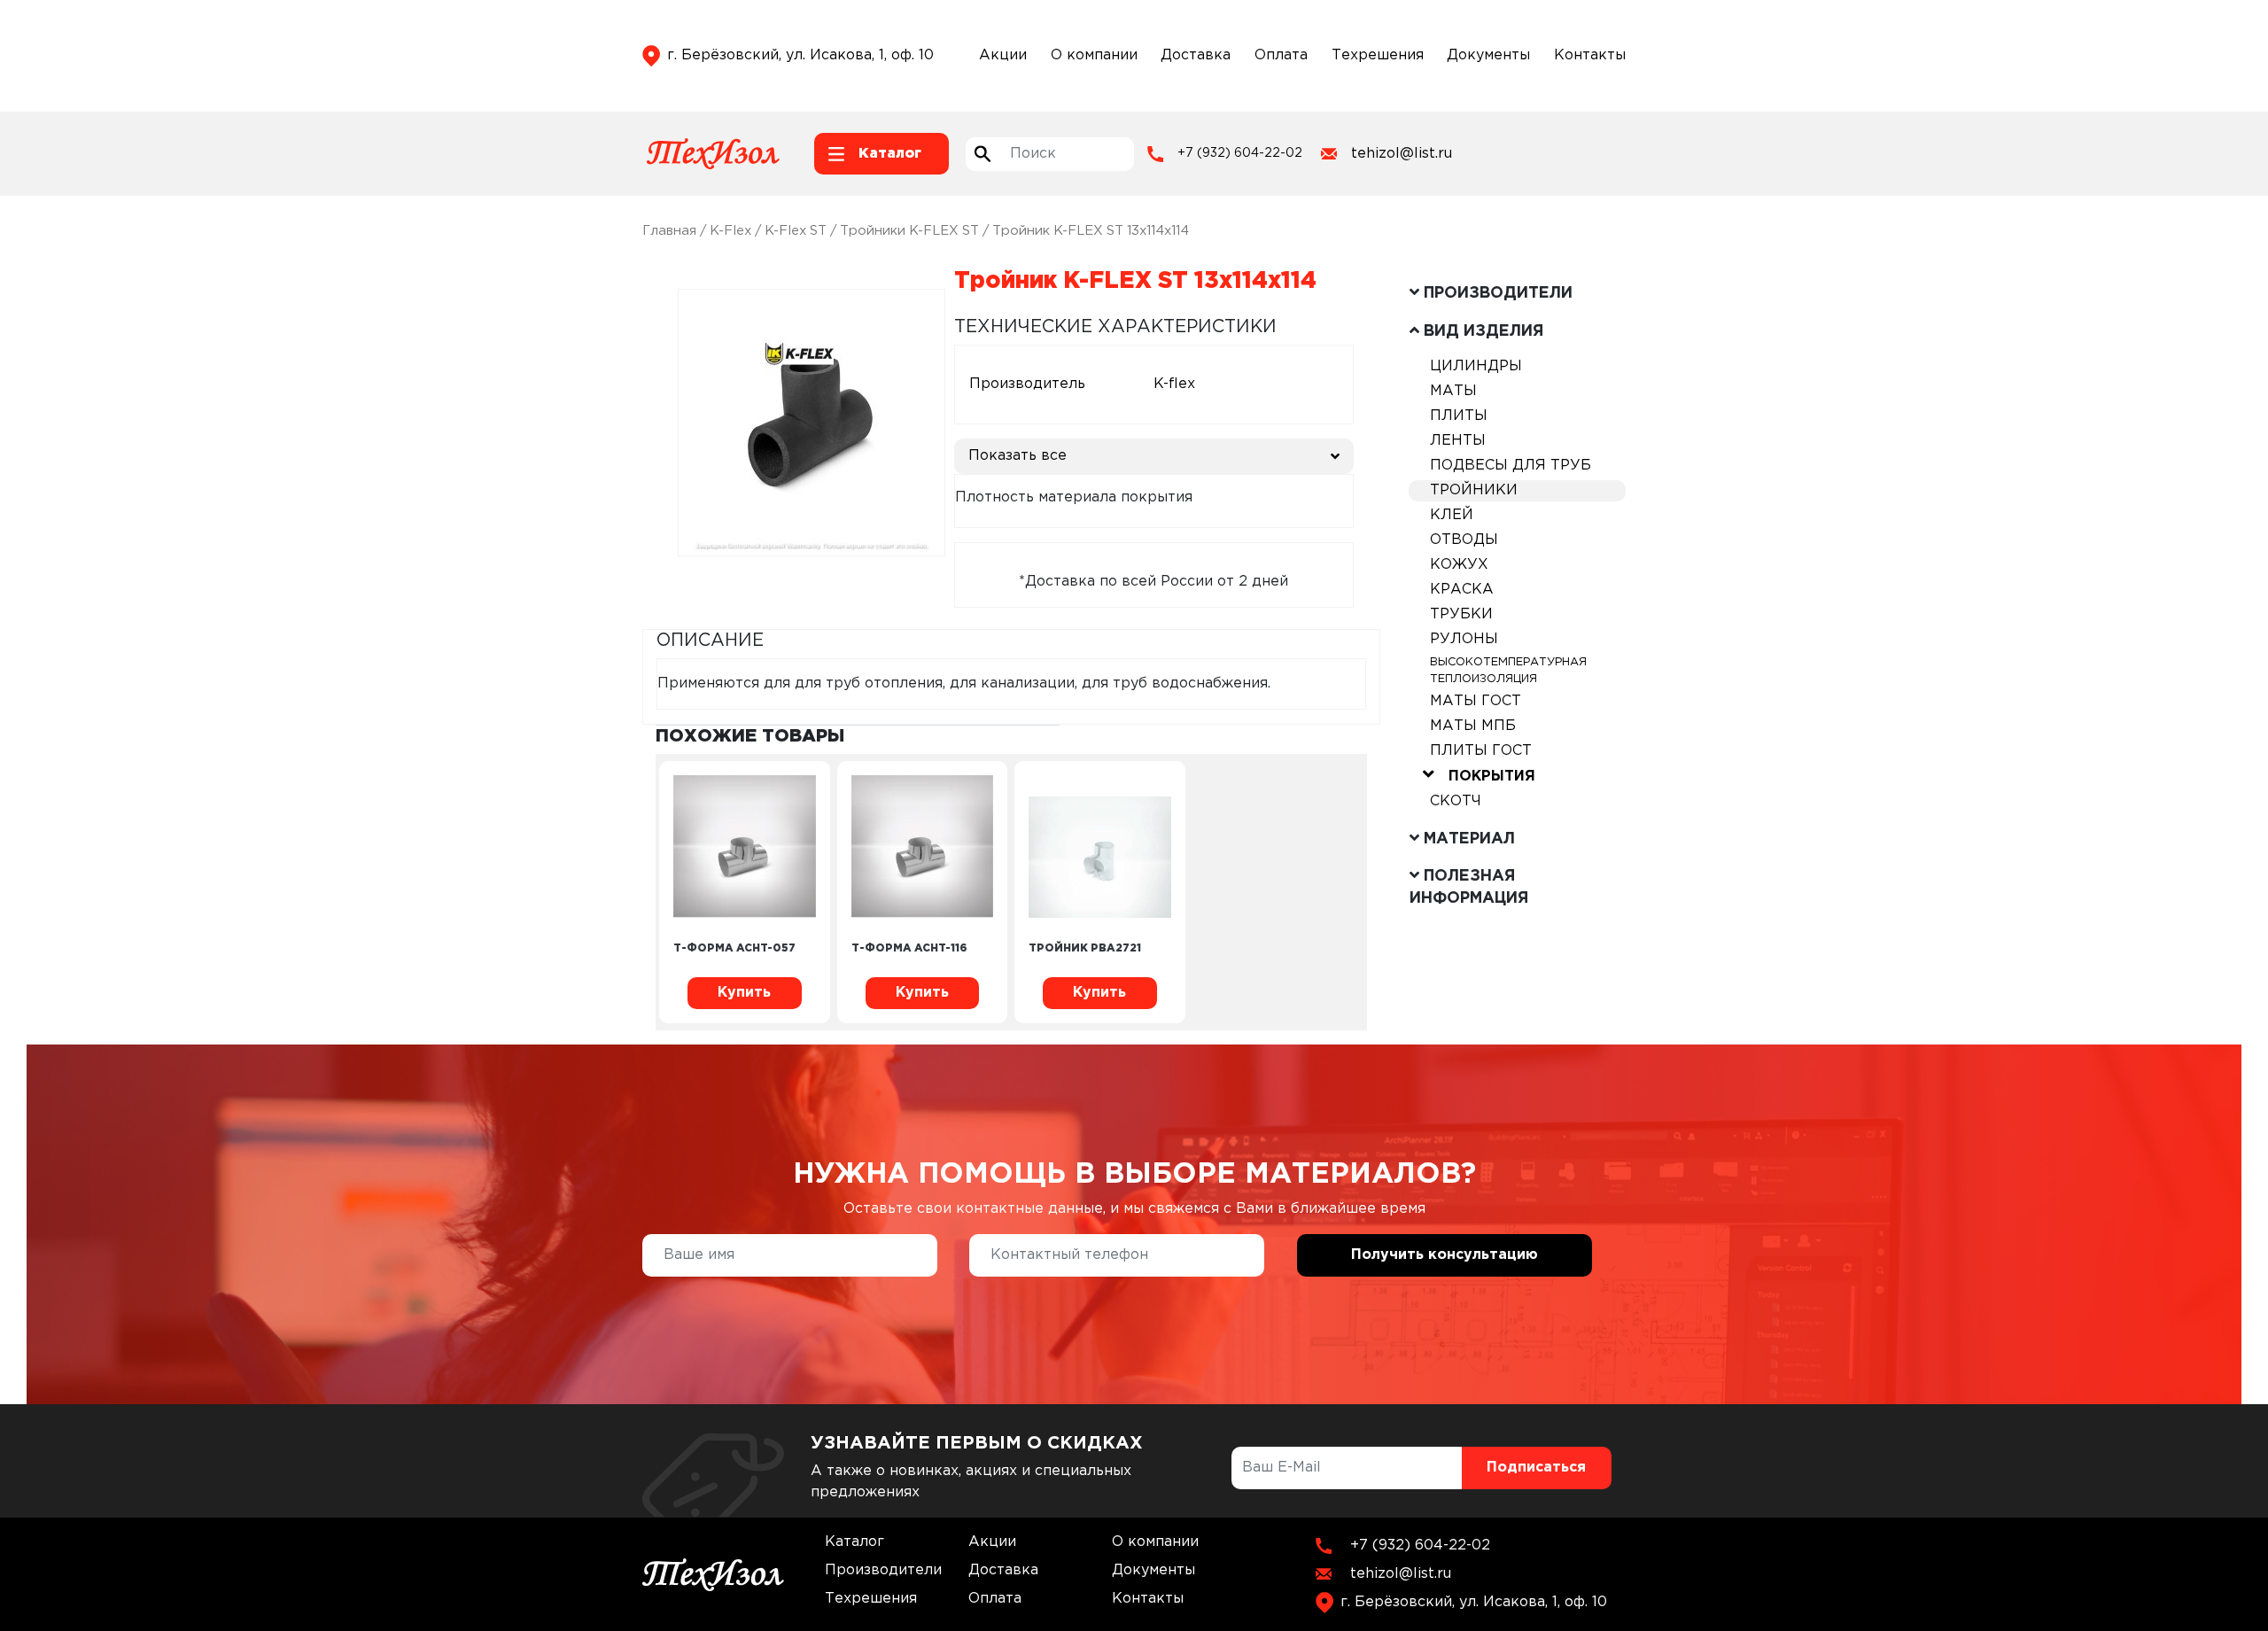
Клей (1452, 515)
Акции (1003, 55)
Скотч (1456, 801)
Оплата (1281, 55)
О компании (1094, 55)
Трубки (1461, 614)
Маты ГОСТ (1476, 701)
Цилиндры (1476, 366)
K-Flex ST (796, 231)
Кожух (1459, 565)
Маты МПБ (1473, 726)
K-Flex (730, 231)
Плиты (1459, 416)
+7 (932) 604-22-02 (1240, 153)
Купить (744, 993)
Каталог (854, 1542)
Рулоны (1464, 639)
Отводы (1464, 540)
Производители (883, 1570)
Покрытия (1492, 777)
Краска (1462, 590)
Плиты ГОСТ (1481, 751)
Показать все (1017, 456)
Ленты (1458, 441)
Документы (1488, 55)
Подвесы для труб (1511, 466)
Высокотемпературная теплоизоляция (1508, 671)
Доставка (1196, 55)
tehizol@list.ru (1402, 154)
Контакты (1590, 55)
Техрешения (1378, 55)
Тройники (1474, 490)
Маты (1453, 391)
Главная (669, 231)
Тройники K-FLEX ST (909, 231)
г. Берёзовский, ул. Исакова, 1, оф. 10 (800, 55)
